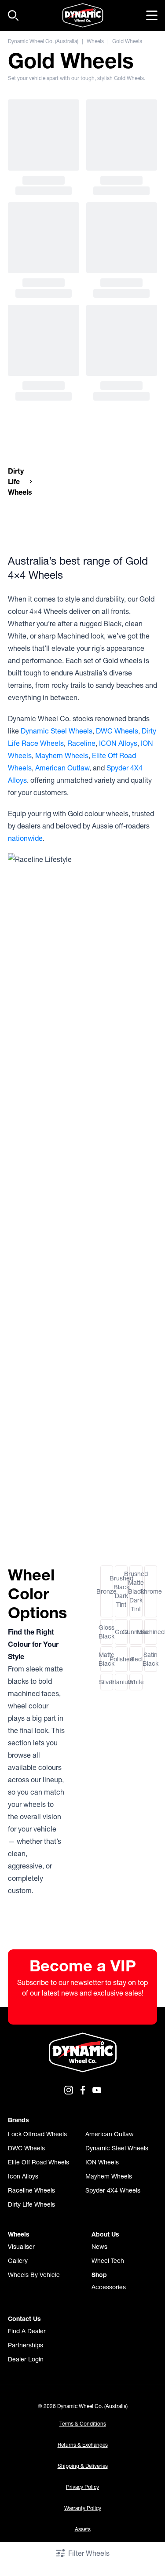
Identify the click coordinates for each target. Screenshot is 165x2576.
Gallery (18, 2261)
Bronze (107, 1591)
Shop (99, 2275)
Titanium (121, 1682)
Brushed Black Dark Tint (121, 1591)
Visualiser (21, 2247)
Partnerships (26, 2345)
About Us (105, 2234)
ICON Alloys (118, 743)
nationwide (25, 838)
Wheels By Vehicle (34, 2275)
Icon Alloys (23, 2176)
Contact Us (24, 2319)
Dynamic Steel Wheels (57, 731)
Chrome (151, 1591)
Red (136, 1659)
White (136, 1682)
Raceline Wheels (31, 2190)
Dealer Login (26, 2359)
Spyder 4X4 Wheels (113, 2190)
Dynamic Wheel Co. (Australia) (43, 41)
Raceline (81, 743)
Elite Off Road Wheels (38, 2162)
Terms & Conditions (83, 2424)
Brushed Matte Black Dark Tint (136, 1591)
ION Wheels (102, 2162)
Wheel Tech (108, 2261)
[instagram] (69, 2090)
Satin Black (151, 1659)
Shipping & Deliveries (83, 2466)
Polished (121, 1659)
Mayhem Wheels (62, 755)
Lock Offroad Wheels (37, 2134)
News (99, 2247)
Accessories (109, 2287)
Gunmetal (136, 1632)
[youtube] (97, 2090)
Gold (121, 1632)
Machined (151, 1632)
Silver (107, 1682)
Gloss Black (107, 1632)
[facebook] (83, 2090)
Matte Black (107, 1659)
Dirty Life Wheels (31, 2204)
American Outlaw (62, 768)
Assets (83, 2529)
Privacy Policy (82, 2487)
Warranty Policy (83, 2508)
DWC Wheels (117, 731)
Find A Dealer (27, 2331)
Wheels (95, 41)
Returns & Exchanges (83, 2445)
